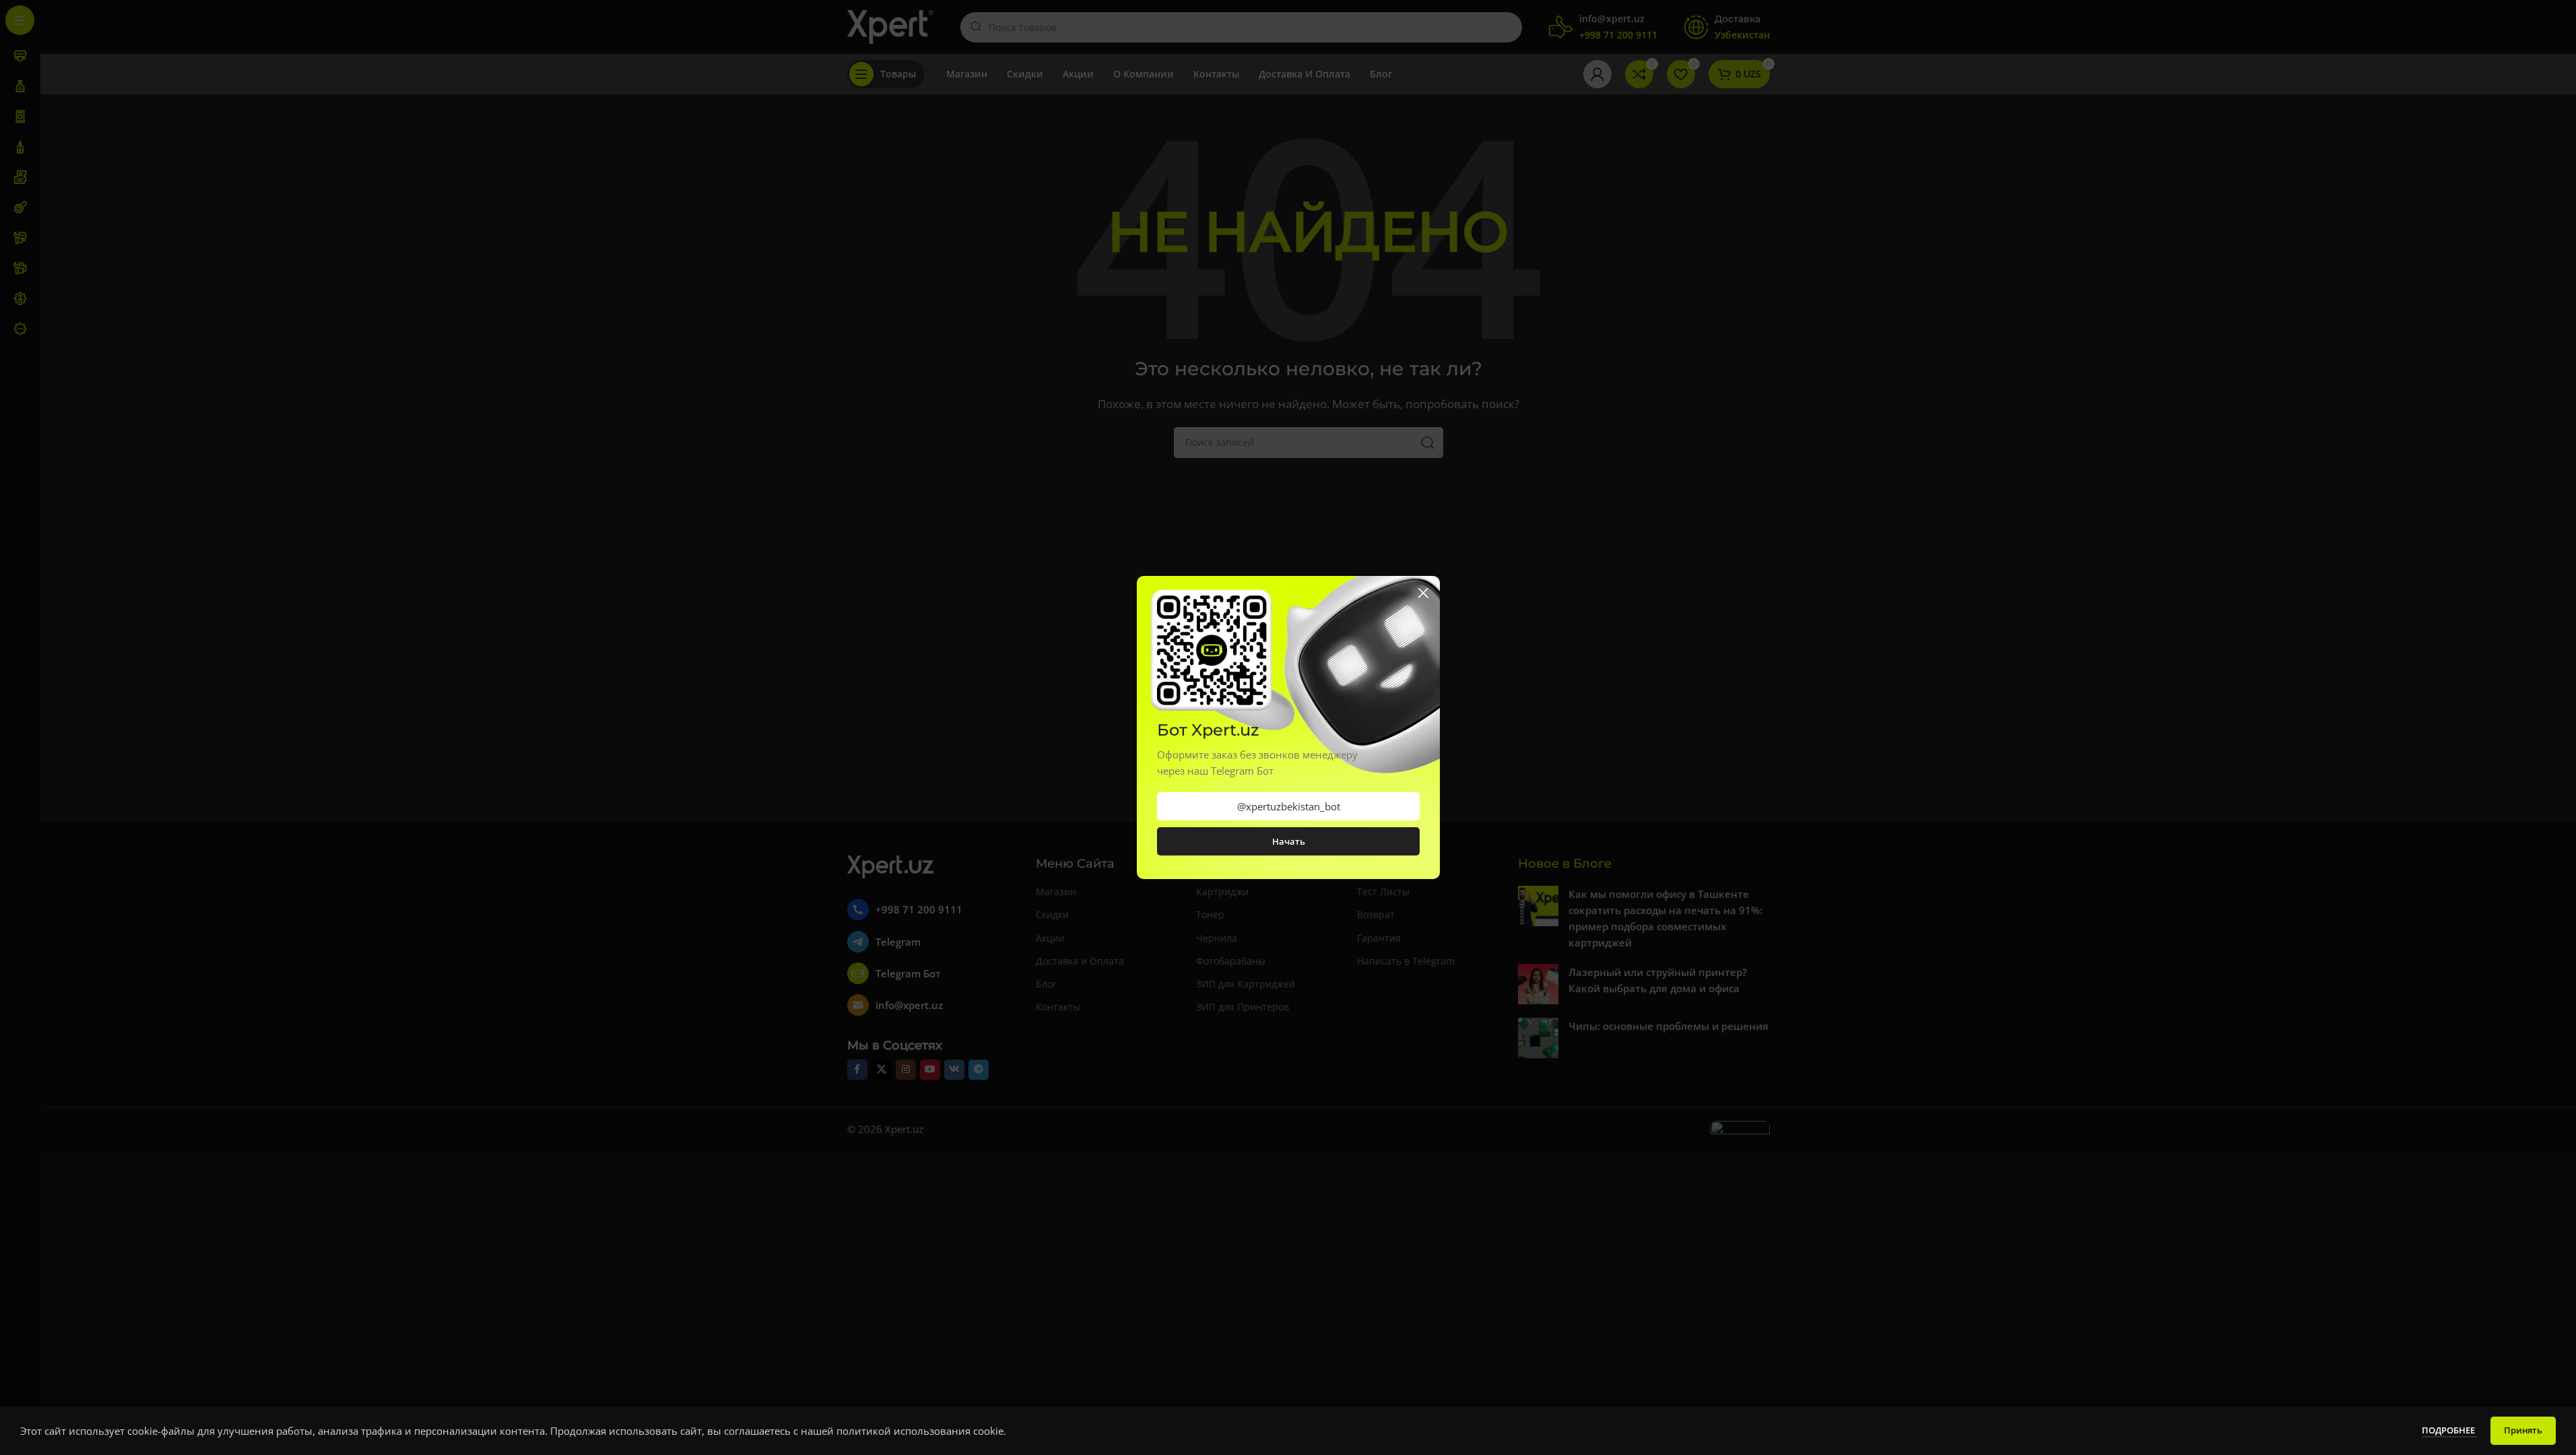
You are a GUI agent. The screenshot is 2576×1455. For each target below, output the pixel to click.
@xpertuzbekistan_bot (1288, 806)
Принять (2523, 1430)
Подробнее (2449, 1430)
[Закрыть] (1423, 593)
